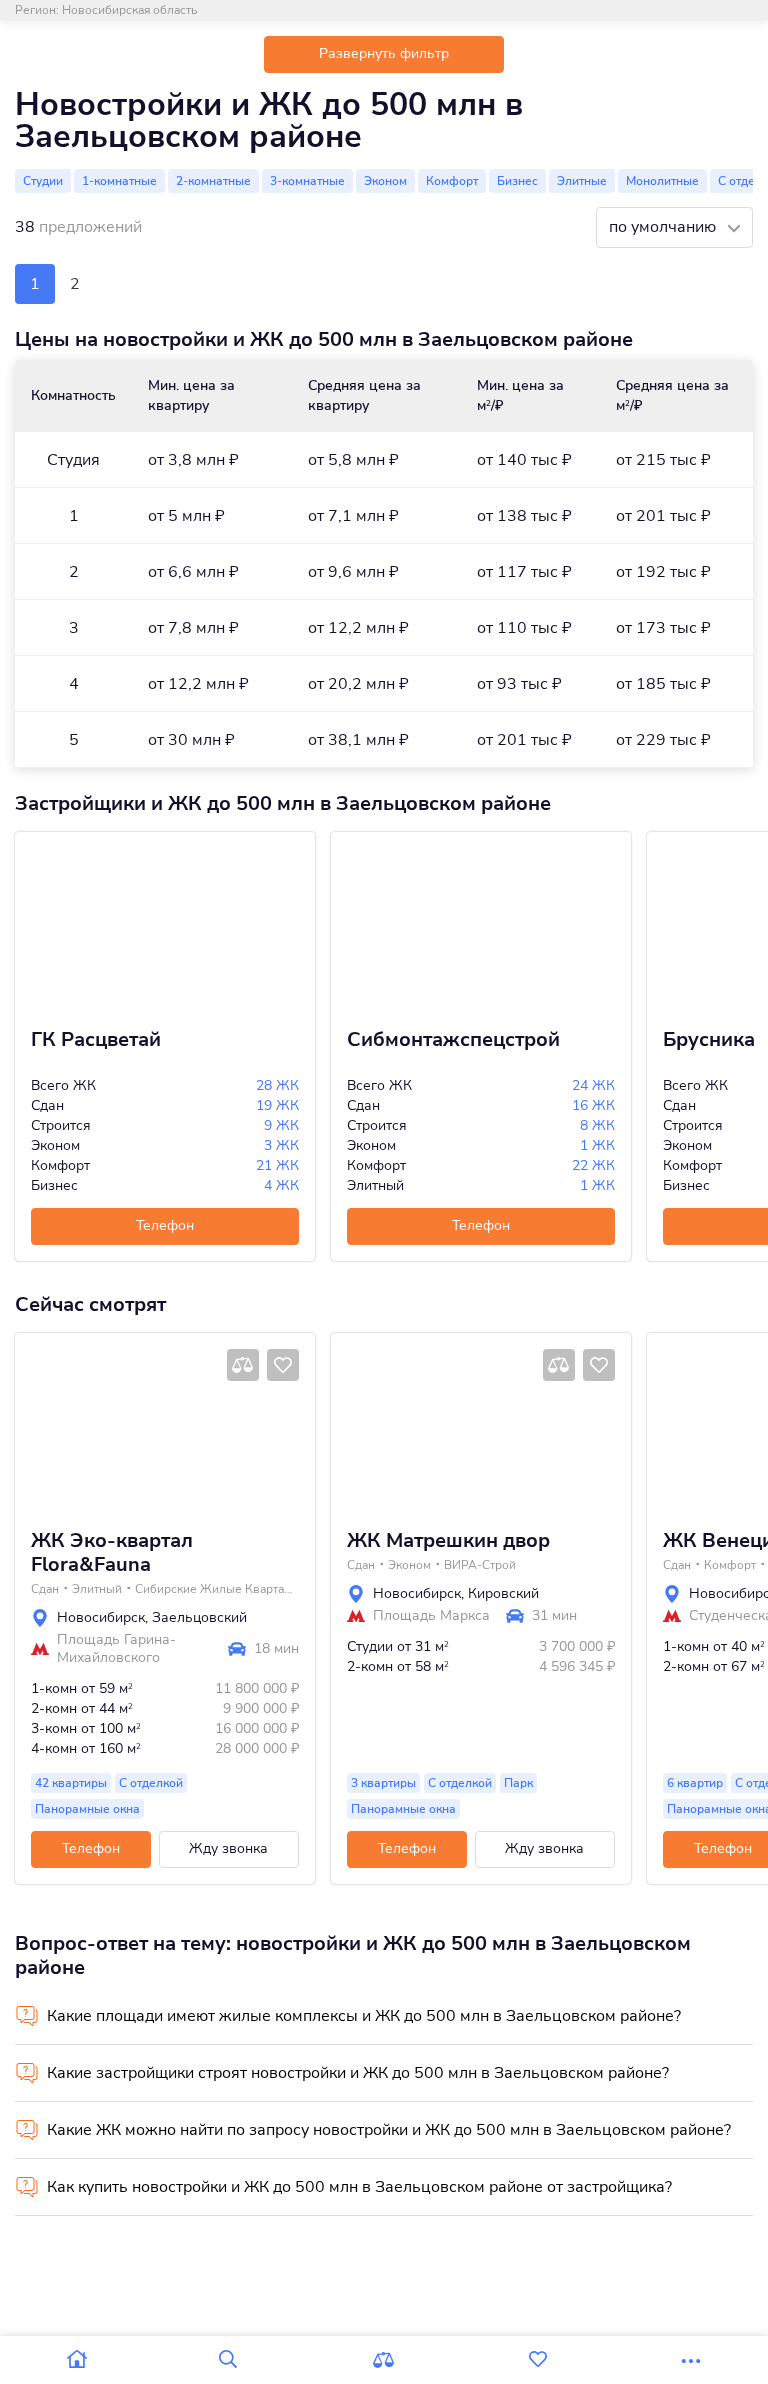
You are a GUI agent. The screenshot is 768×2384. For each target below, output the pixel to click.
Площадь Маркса (431, 1616)
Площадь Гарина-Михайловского (116, 1649)
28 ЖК (277, 1085)
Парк (518, 1783)
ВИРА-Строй (480, 1565)
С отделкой (151, 1783)
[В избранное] (283, 1365)
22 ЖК (593, 1165)
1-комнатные (119, 181)
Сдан (45, 1589)
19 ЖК (277, 1105)
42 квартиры (71, 1783)
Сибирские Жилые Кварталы (215, 1589)
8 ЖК (597, 1125)
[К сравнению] (243, 1365)
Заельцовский (199, 1617)
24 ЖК (593, 1085)
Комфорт (452, 181)
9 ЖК (281, 1125)
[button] (37, 1423)
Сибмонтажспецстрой (453, 1040)
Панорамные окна (87, 1809)
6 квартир (695, 1783)
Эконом (385, 181)
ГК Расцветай (96, 1040)
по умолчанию (664, 227)
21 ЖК (277, 1165)
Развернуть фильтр (384, 53)
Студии (43, 181)
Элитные (582, 181)
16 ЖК (593, 1105)
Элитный (97, 1589)
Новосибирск (101, 1617)
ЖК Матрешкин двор (448, 1541)
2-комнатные (213, 181)
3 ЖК (281, 1145)
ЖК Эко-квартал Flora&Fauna (112, 1553)
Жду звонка (228, 1848)
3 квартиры (383, 1783)
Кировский (503, 1593)
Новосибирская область (129, 10)
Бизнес (517, 181)
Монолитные (662, 181)
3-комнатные (307, 181)
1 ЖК (597, 1145)
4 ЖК (281, 1185)
